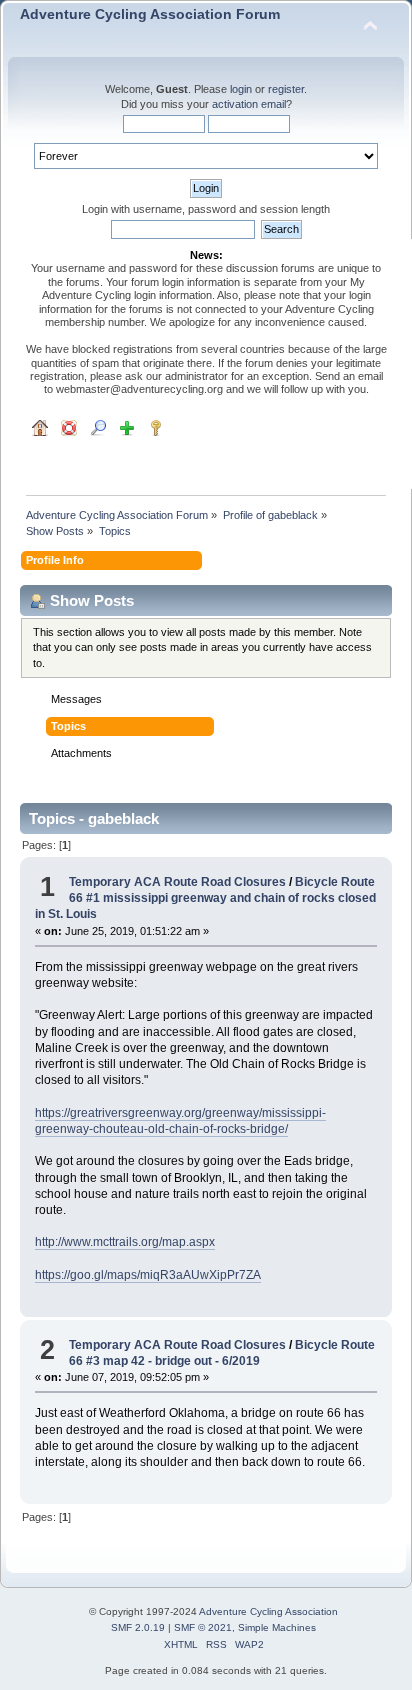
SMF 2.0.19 (138, 1627)
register (286, 89)
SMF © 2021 (203, 1627)
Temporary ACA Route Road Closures (179, 882)
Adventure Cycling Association (268, 1611)
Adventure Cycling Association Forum (150, 14)
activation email (249, 104)
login (241, 89)
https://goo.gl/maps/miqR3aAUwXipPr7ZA (148, 1275)
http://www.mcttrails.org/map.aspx (125, 1242)
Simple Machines (277, 1627)
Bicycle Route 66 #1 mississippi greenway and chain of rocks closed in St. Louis (205, 898)
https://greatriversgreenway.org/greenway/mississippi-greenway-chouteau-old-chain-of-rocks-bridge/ (180, 1121)
